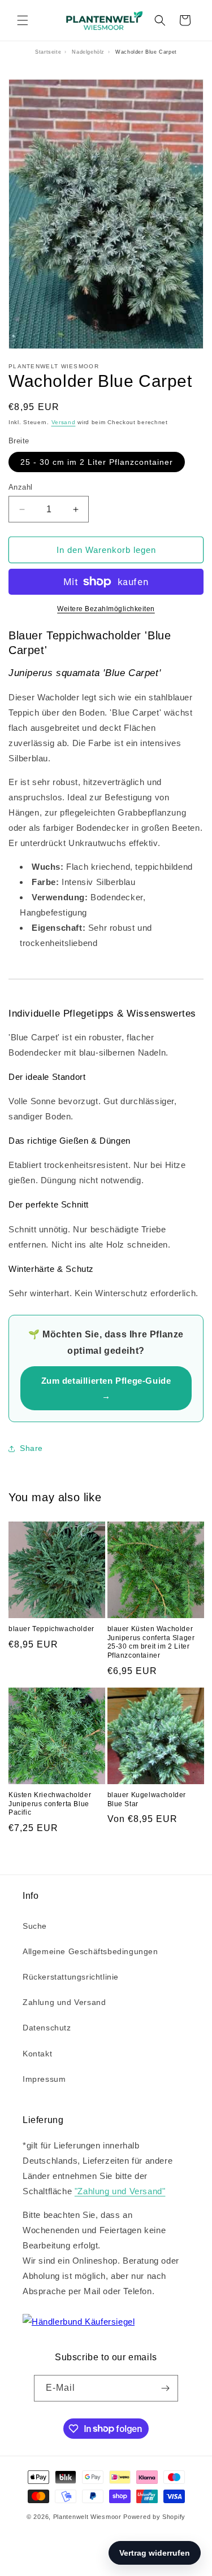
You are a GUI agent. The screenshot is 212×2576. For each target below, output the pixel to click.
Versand (64, 422)
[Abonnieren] (165, 2388)
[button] (23, 20)
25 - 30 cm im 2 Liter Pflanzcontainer (97, 462)
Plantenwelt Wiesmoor (87, 2517)
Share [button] (31, 1448)
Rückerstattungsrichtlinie (71, 1977)
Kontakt (37, 2054)
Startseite (48, 52)
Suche (35, 1926)
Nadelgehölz (88, 52)
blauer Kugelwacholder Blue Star (147, 1799)
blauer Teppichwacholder (51, 1629)
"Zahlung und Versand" (120, 2191)
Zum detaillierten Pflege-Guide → (106, 1388)
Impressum (44, 2079)
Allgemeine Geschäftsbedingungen (90, 1951)
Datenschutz (47, 2028)
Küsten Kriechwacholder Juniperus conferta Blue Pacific (50, 1804)
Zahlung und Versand (64, 2002)
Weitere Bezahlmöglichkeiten (106, 609)
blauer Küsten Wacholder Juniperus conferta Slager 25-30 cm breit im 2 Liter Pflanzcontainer (151, 1642)
